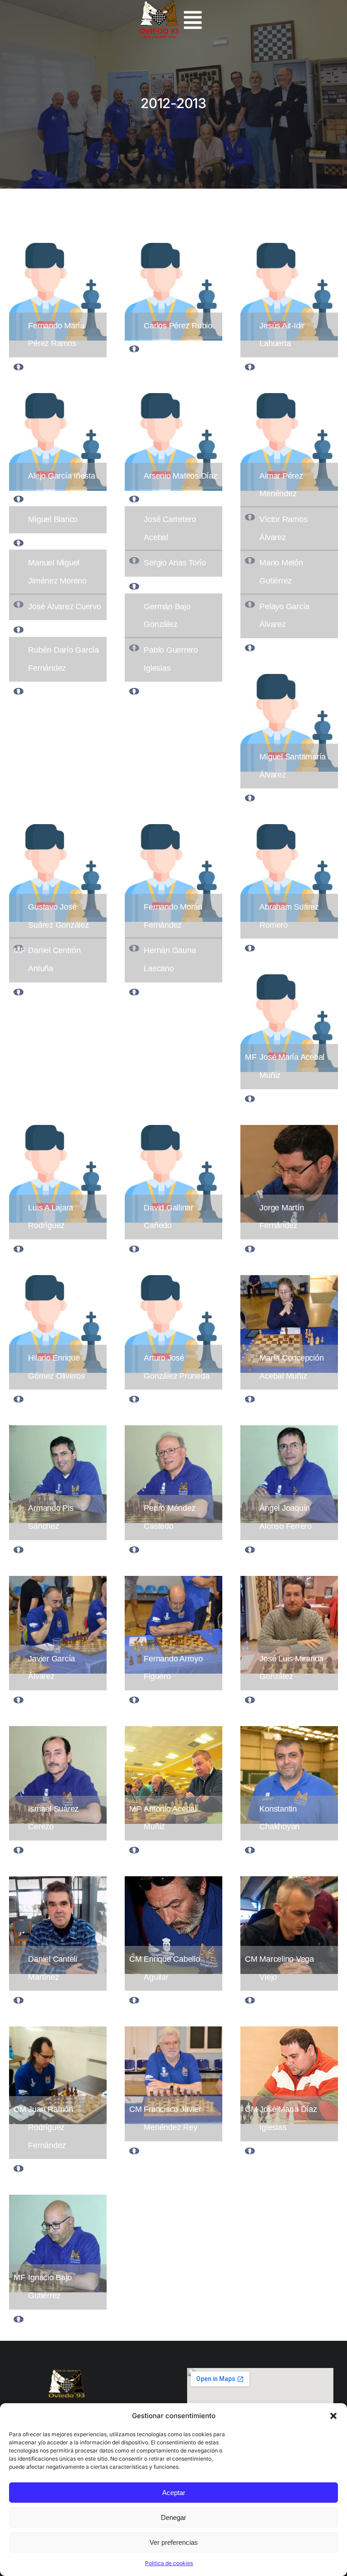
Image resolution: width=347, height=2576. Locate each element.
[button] (333, 2416)
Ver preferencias (174, 2542)
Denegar (173, 2517)
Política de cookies (169, 2563)
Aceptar (174, 2493)
